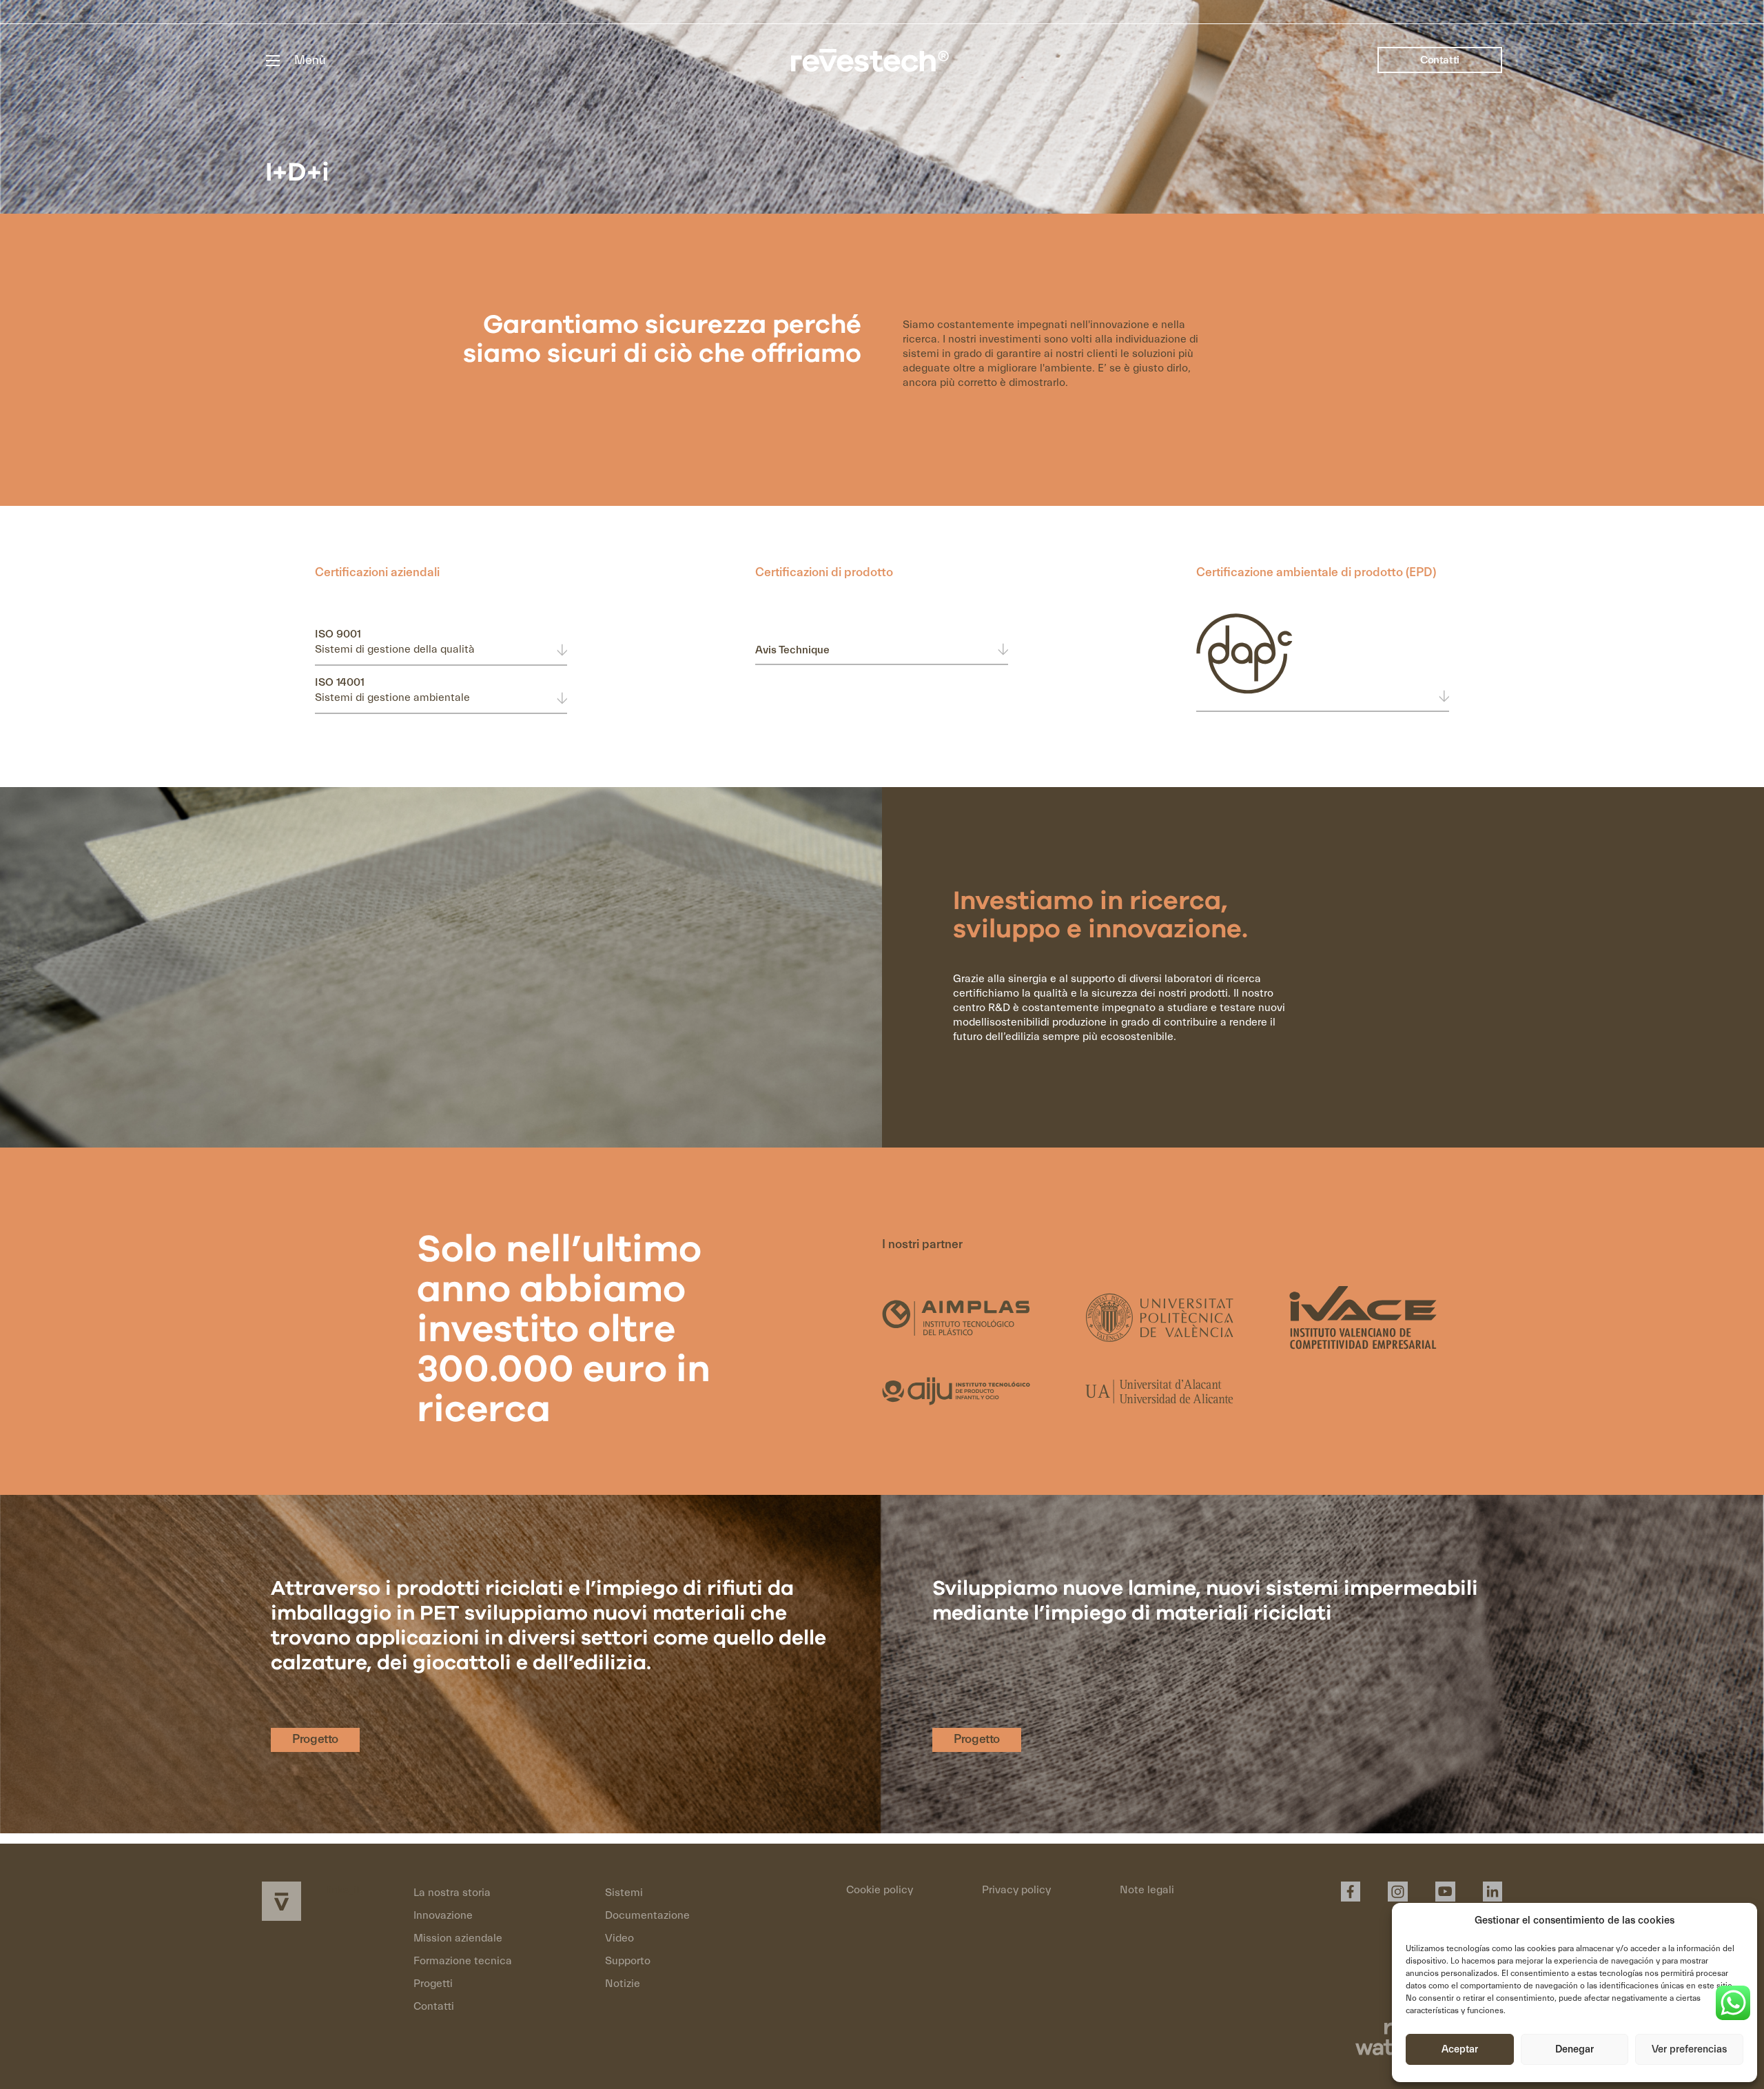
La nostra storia (452, 1893)
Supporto (628, 1961)
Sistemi (624, 1893)
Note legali (1147, 1890)
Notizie (623, 1984)
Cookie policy (880, 1890)
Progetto (315, 1739)
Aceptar (1460, 2049)
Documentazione (647, 1915)
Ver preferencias (1689, 2049)
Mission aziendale (458, 1938)
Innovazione (443, 1915)
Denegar (1575, 2049)
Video (619, 1938)
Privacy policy (1016, 1890)
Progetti (433, 1984)
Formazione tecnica (463, 1961)
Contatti (1440, 60)
